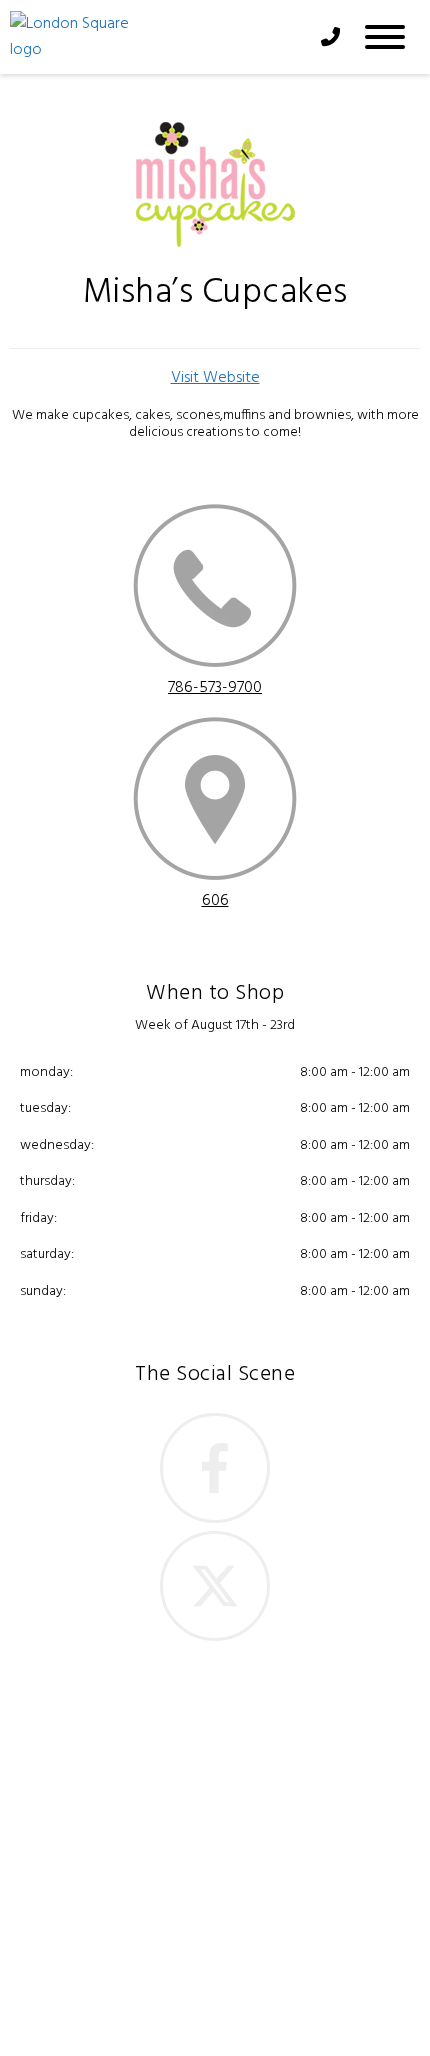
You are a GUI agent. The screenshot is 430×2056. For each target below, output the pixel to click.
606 (215, 901)
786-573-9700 (215, 688)
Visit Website (215, 378)
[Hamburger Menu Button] (385, 37)
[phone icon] (215, 589)
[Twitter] (215, 1586)
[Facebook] (215, 1468)
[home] (155, 37)
